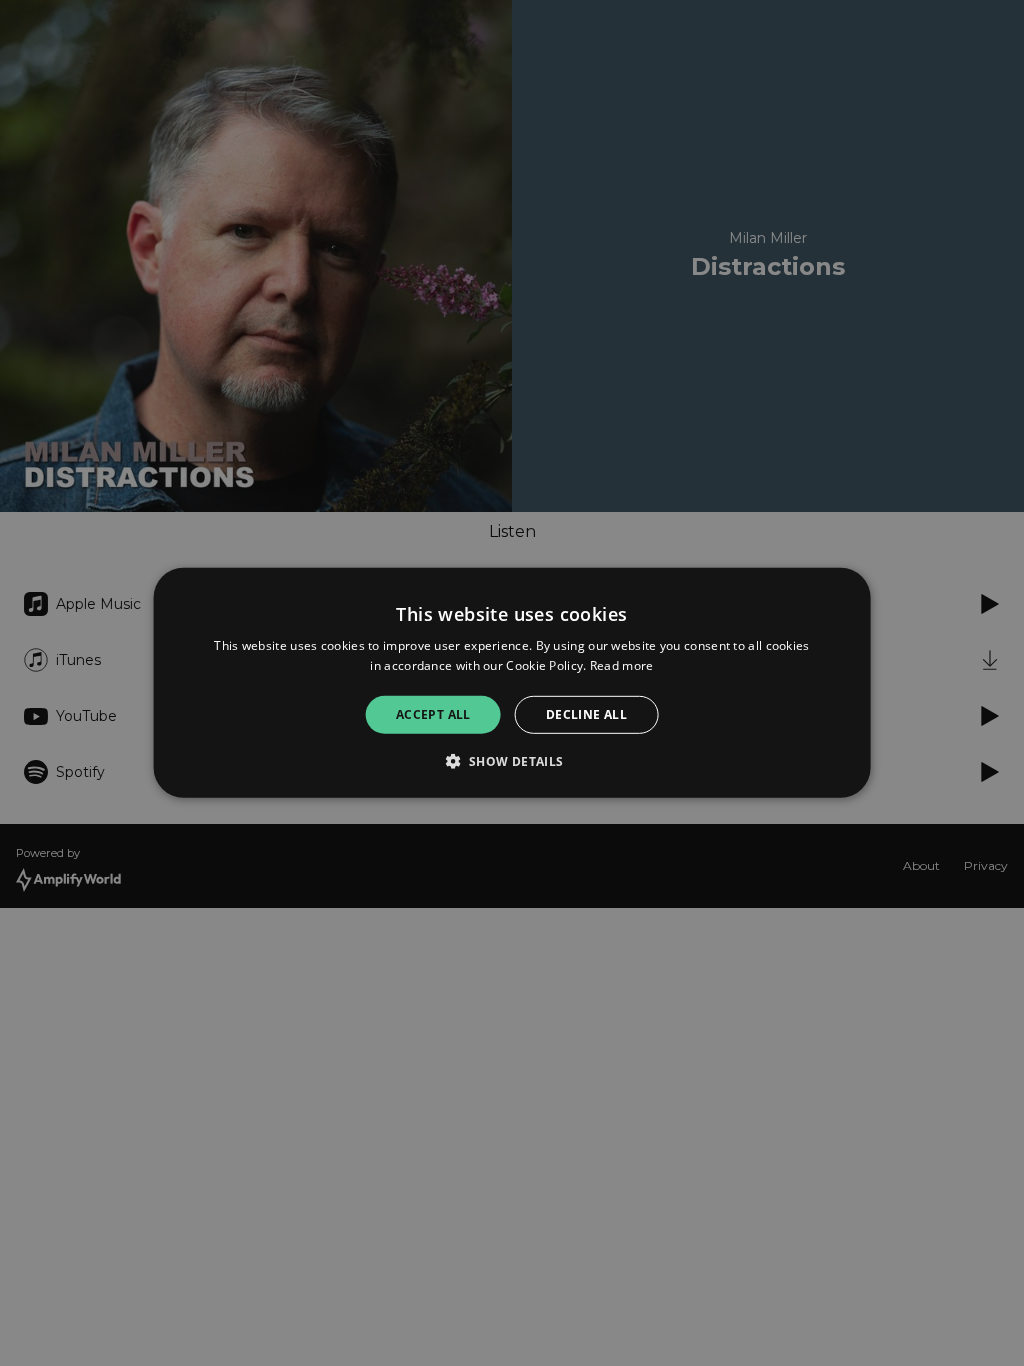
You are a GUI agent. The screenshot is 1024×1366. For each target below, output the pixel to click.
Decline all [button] (586, 714)
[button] (511, 761)
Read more (622, 665)
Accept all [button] (433, 714)
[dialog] (512, 683)
